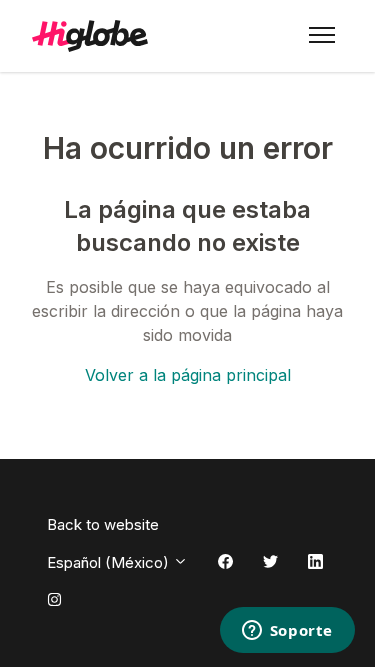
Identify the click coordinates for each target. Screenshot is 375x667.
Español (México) (110, 562)
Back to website (103, 524)
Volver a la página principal (188, 375)
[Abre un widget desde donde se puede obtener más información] (287, 632)
